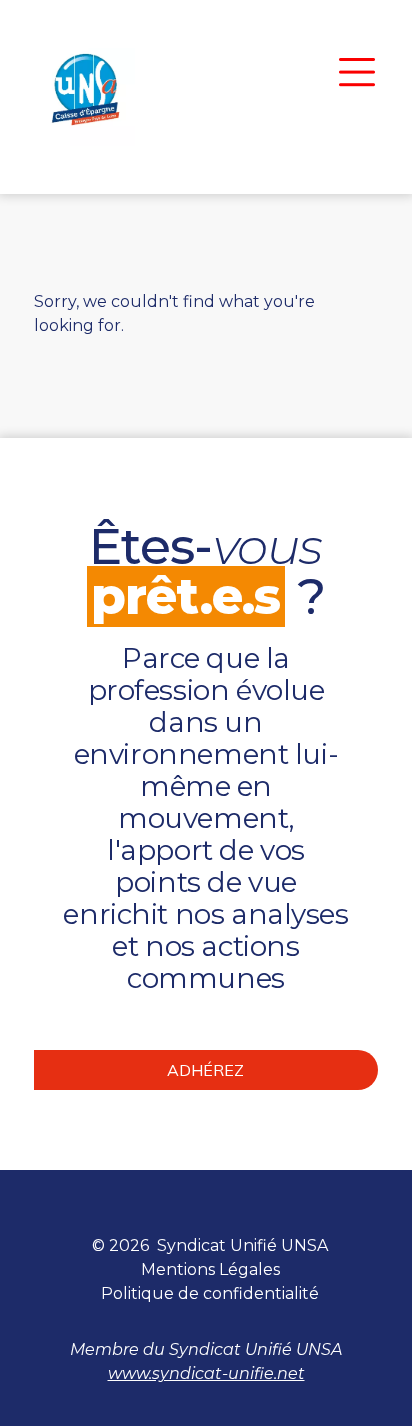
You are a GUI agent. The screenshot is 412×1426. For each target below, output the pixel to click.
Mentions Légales (210, 1269)
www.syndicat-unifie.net (206, 1373)
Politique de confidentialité (210, 1293)
